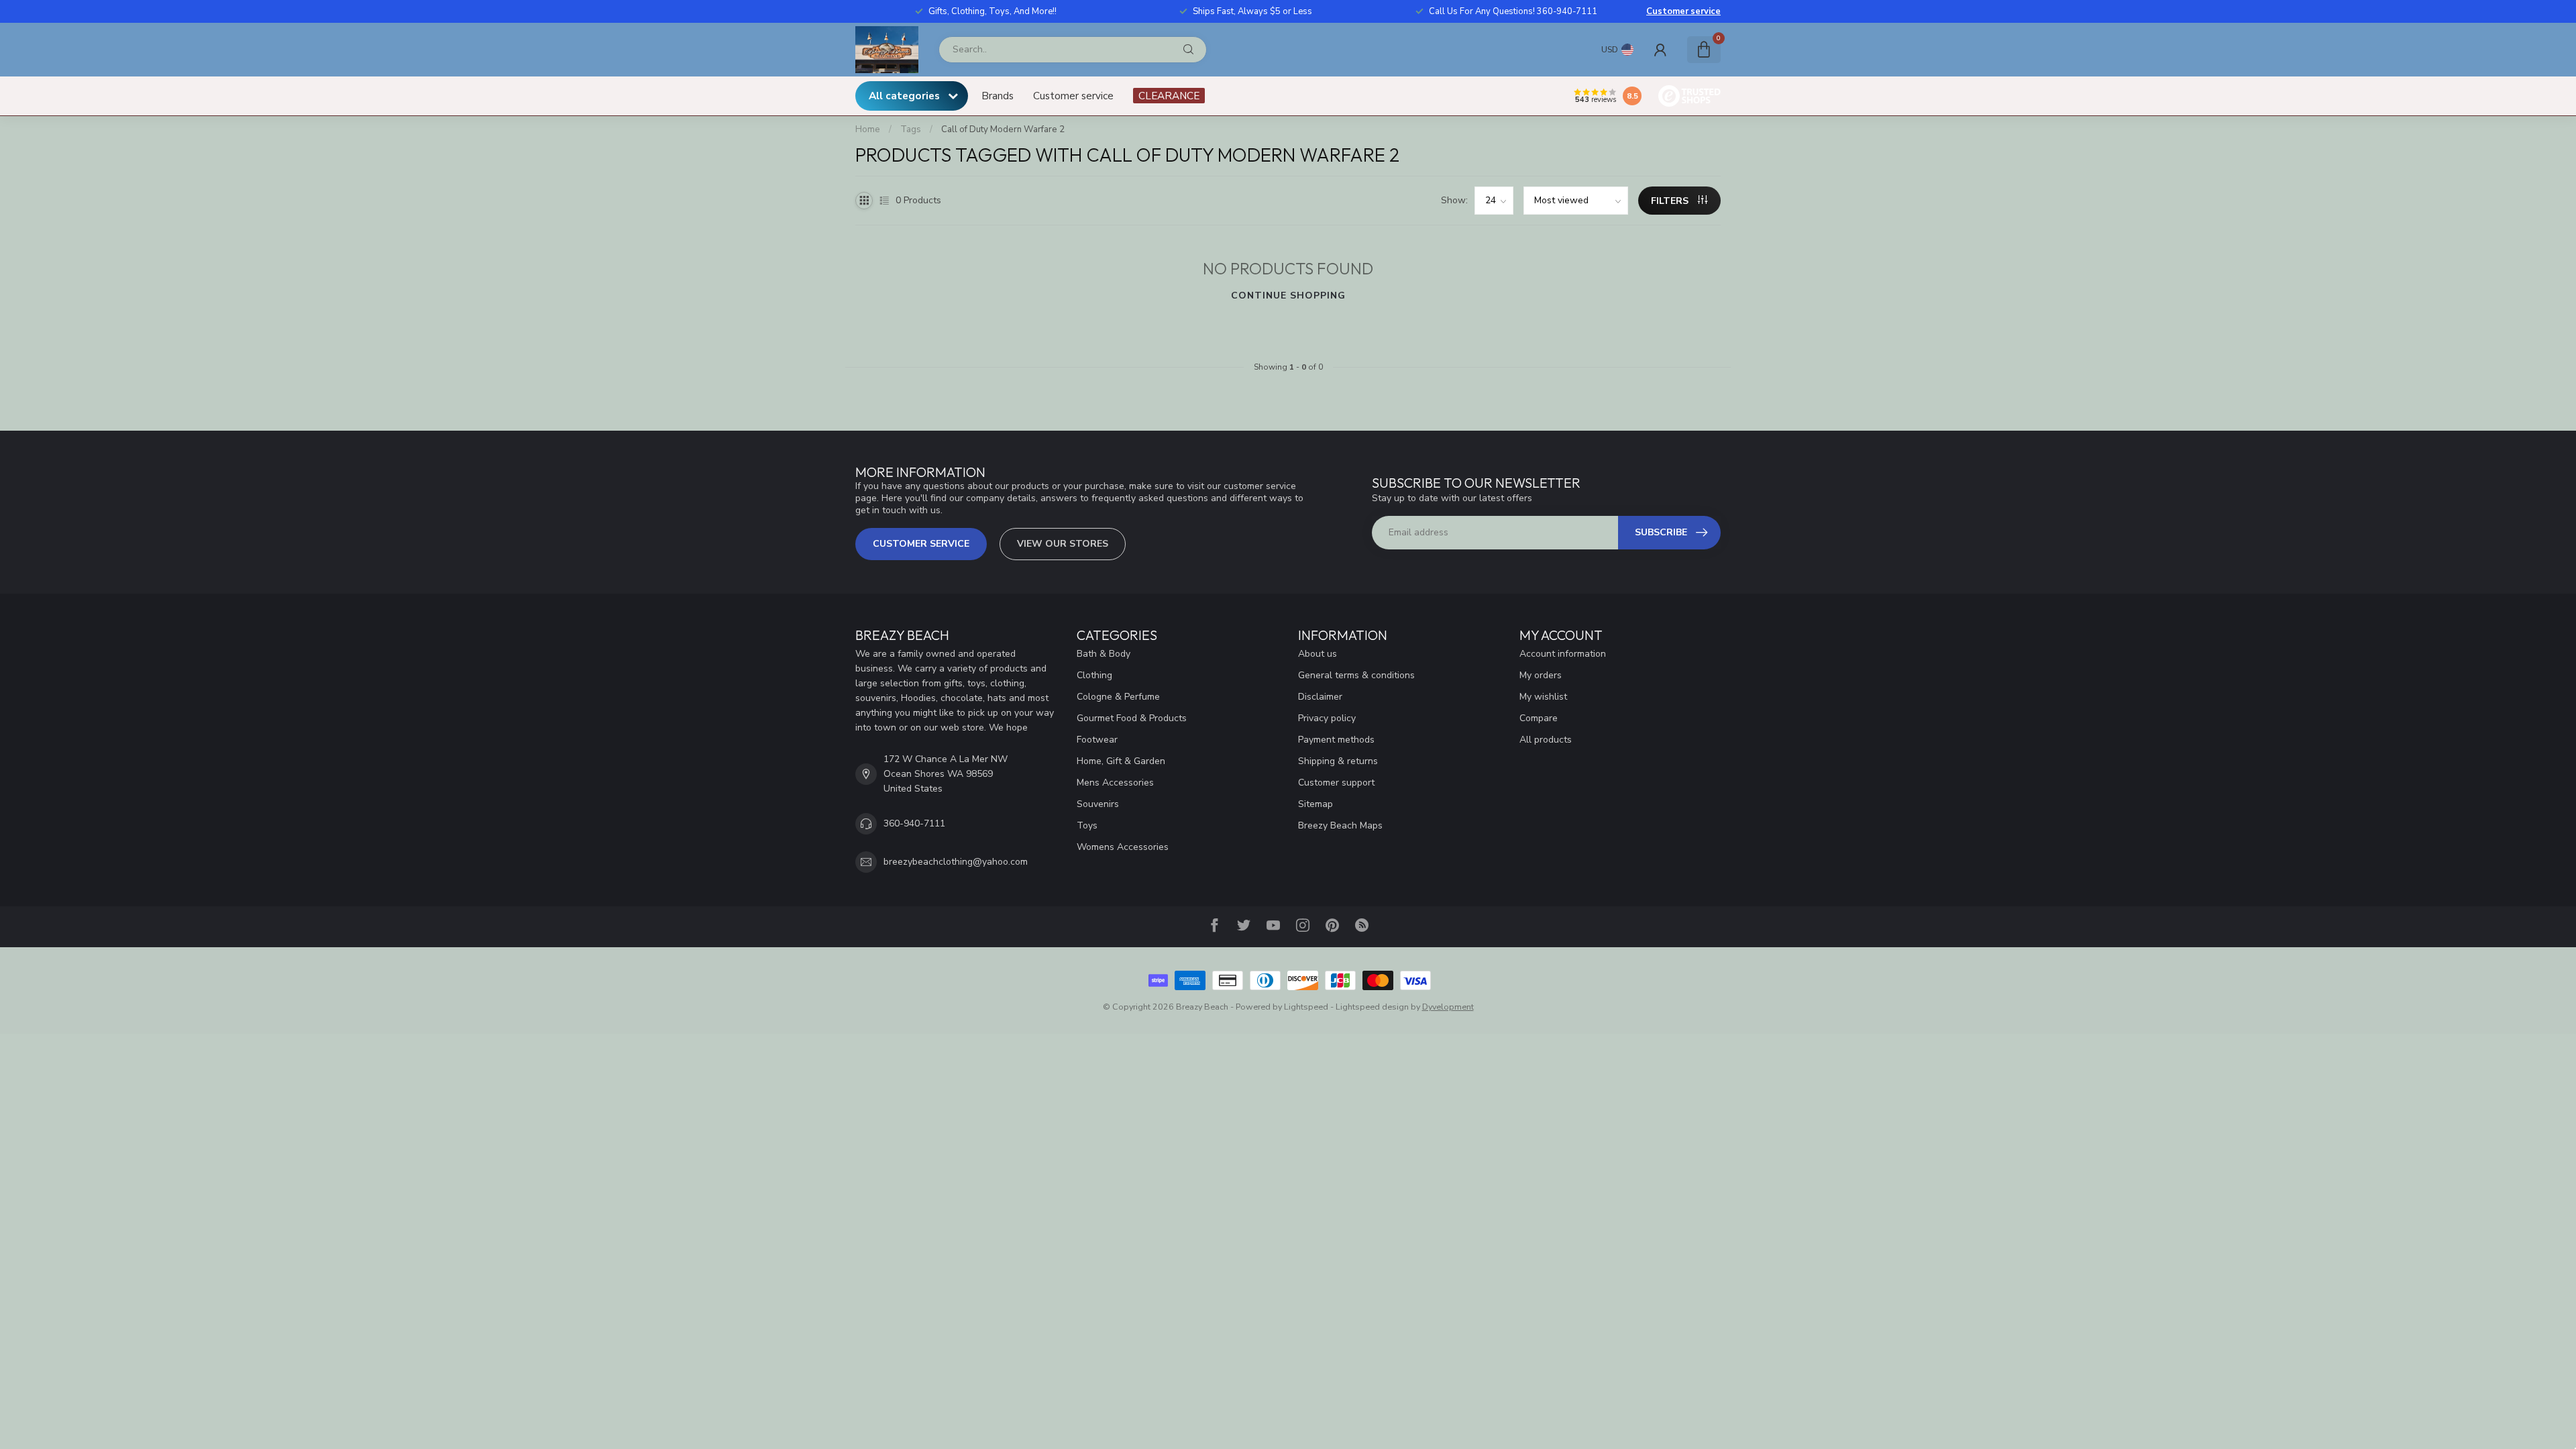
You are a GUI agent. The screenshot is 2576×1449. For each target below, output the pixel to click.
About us (1318, 654)
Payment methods (1336, 740)
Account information (1563, 654)
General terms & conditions (1356, 675)
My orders (1541, 675)
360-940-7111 (914, 823)
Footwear (1097, 740)
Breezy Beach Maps (1340, 825)
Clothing (1094, 675)
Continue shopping (1288, 296)
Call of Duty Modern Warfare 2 (1003, 129)
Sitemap (1316, 804)
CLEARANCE (1169, 96)
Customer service (1683, 11)
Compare (1539, 718)
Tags (911, 129)
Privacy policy (1327, 718)
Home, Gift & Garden (1121, 761)
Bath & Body (1104, 654)
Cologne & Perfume (1118, 697)
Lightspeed (1306, 1007)
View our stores (1063, 544)
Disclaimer (1320, 697)
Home (868, 129)
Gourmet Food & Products (1132, 718)
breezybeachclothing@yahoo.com (956, 862)
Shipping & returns (1338, 761)
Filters (1671, 201)
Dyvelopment (1448, 1007)
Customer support (1336, 783)
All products (1546, 740)
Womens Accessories (1123, 847)
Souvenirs (1098, 804)
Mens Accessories (1115, 783)
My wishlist (1543, 697)
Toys (1087, 825)
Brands (998, 96)
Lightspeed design (1372, 1007)
